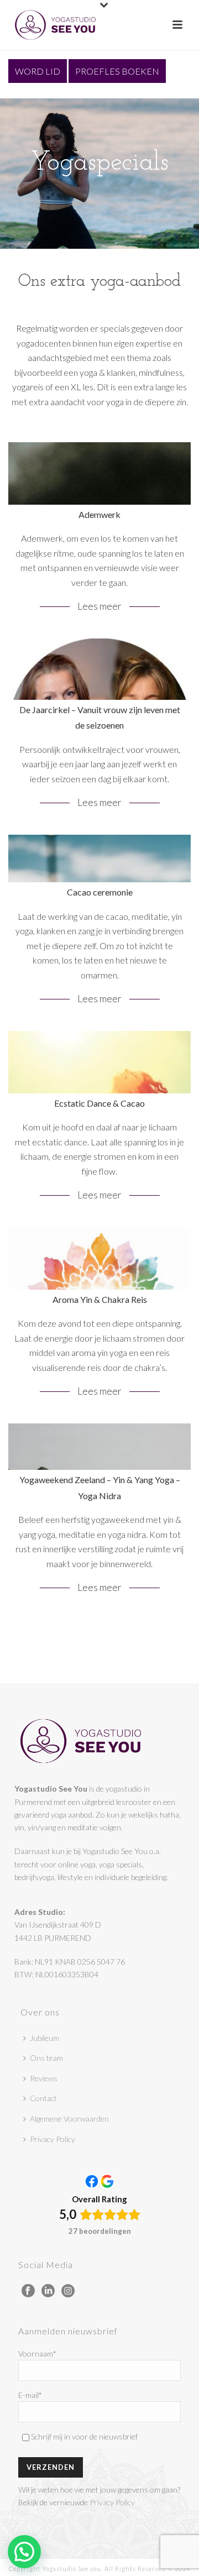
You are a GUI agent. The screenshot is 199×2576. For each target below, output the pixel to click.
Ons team (46, 2058)
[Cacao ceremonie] (99, 926)
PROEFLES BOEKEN (117, 71)
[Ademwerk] (99, 533)
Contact (43, 2098)
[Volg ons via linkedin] (48, 2291)
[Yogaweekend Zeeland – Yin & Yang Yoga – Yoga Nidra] (99, 1515)
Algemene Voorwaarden (69, 2119)
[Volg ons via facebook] (28, 2291)
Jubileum (44, 2038)
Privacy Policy (53, 2139)
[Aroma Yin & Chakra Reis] (99, 1318)
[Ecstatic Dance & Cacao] (99, 1122)
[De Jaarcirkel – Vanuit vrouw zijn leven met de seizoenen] (99, 730)
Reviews (44, 2078)
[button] (24, 2552)
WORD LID (38, 71)
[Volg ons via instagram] (68, 2291)
